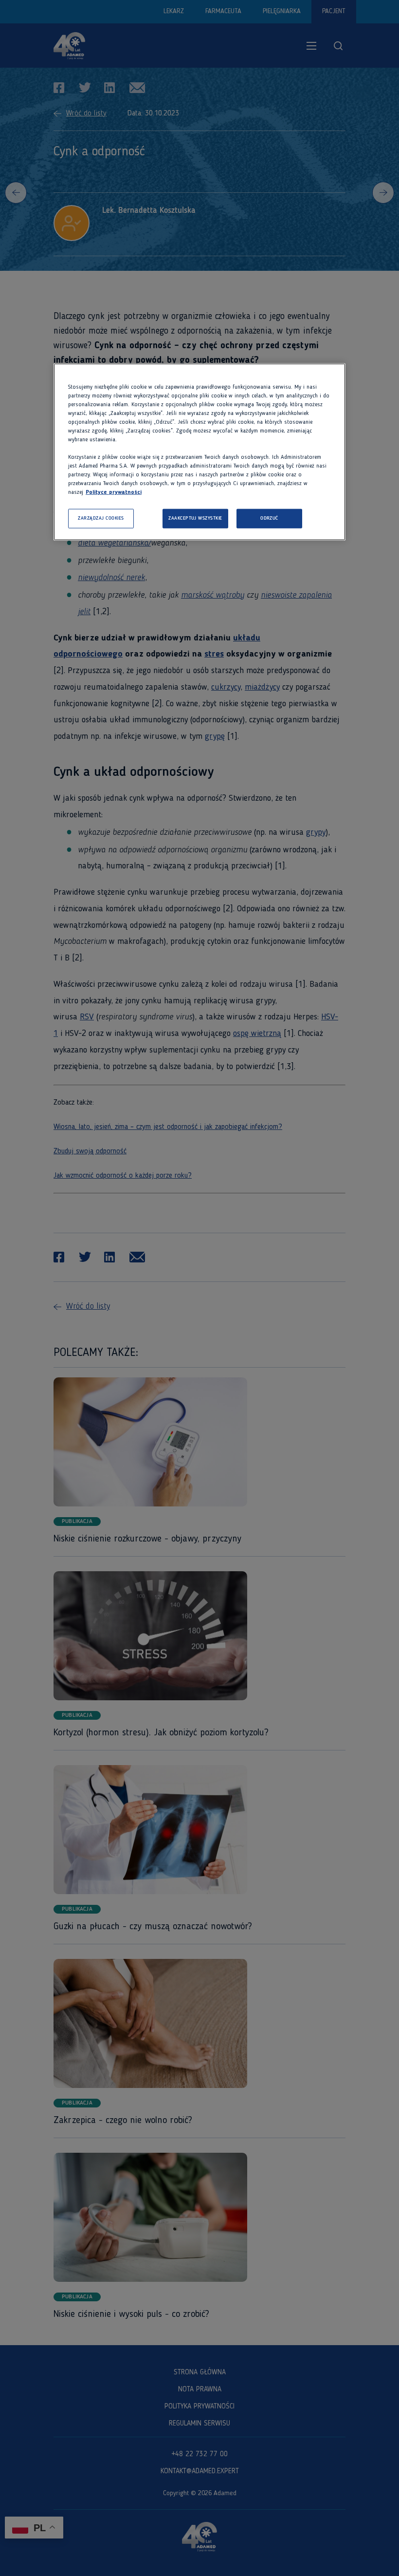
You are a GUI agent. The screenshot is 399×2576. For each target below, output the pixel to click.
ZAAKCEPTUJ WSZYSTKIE (195, 518)
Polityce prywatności (114, 492)
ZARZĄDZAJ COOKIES (101, 518)
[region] (199, 452)
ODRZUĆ (269, 518)
